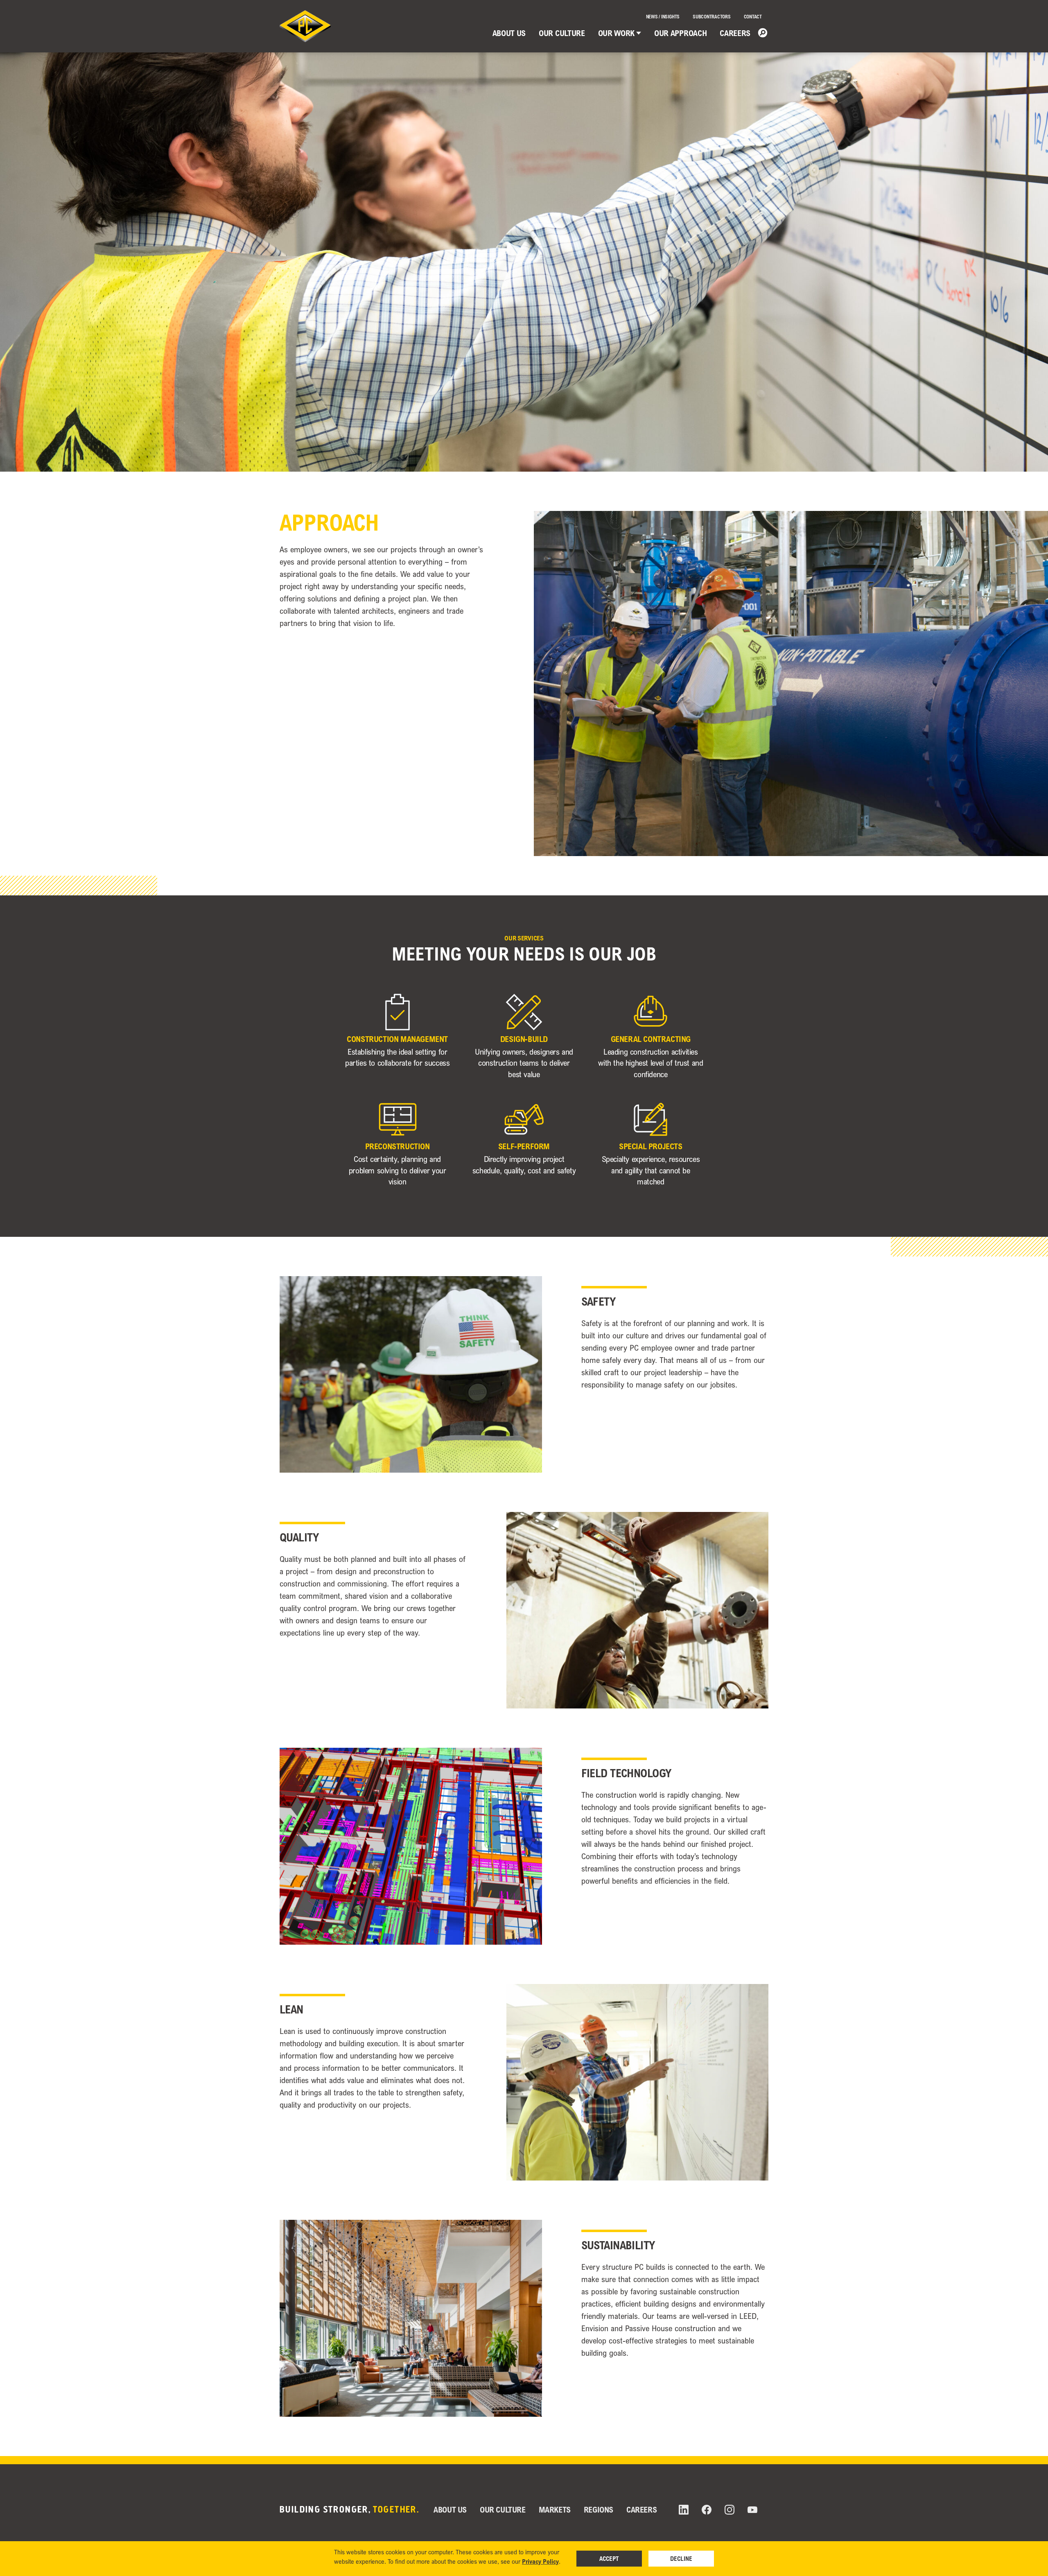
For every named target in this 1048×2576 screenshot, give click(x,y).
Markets (555, 2509)
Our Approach (680, 33)
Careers (735, 33)
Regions (599, 2509)
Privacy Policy (540, 2561)
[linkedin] (684, 2510)
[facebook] (707, 2510)
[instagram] (730, 2510)
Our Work (616, 33)
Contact (753, 17)
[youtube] (752, 2510)
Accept (609, 2558)
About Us (509, 33)
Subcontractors (712, 17)
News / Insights (663, 17)
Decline (681, 2558)
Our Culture (562, 33)
